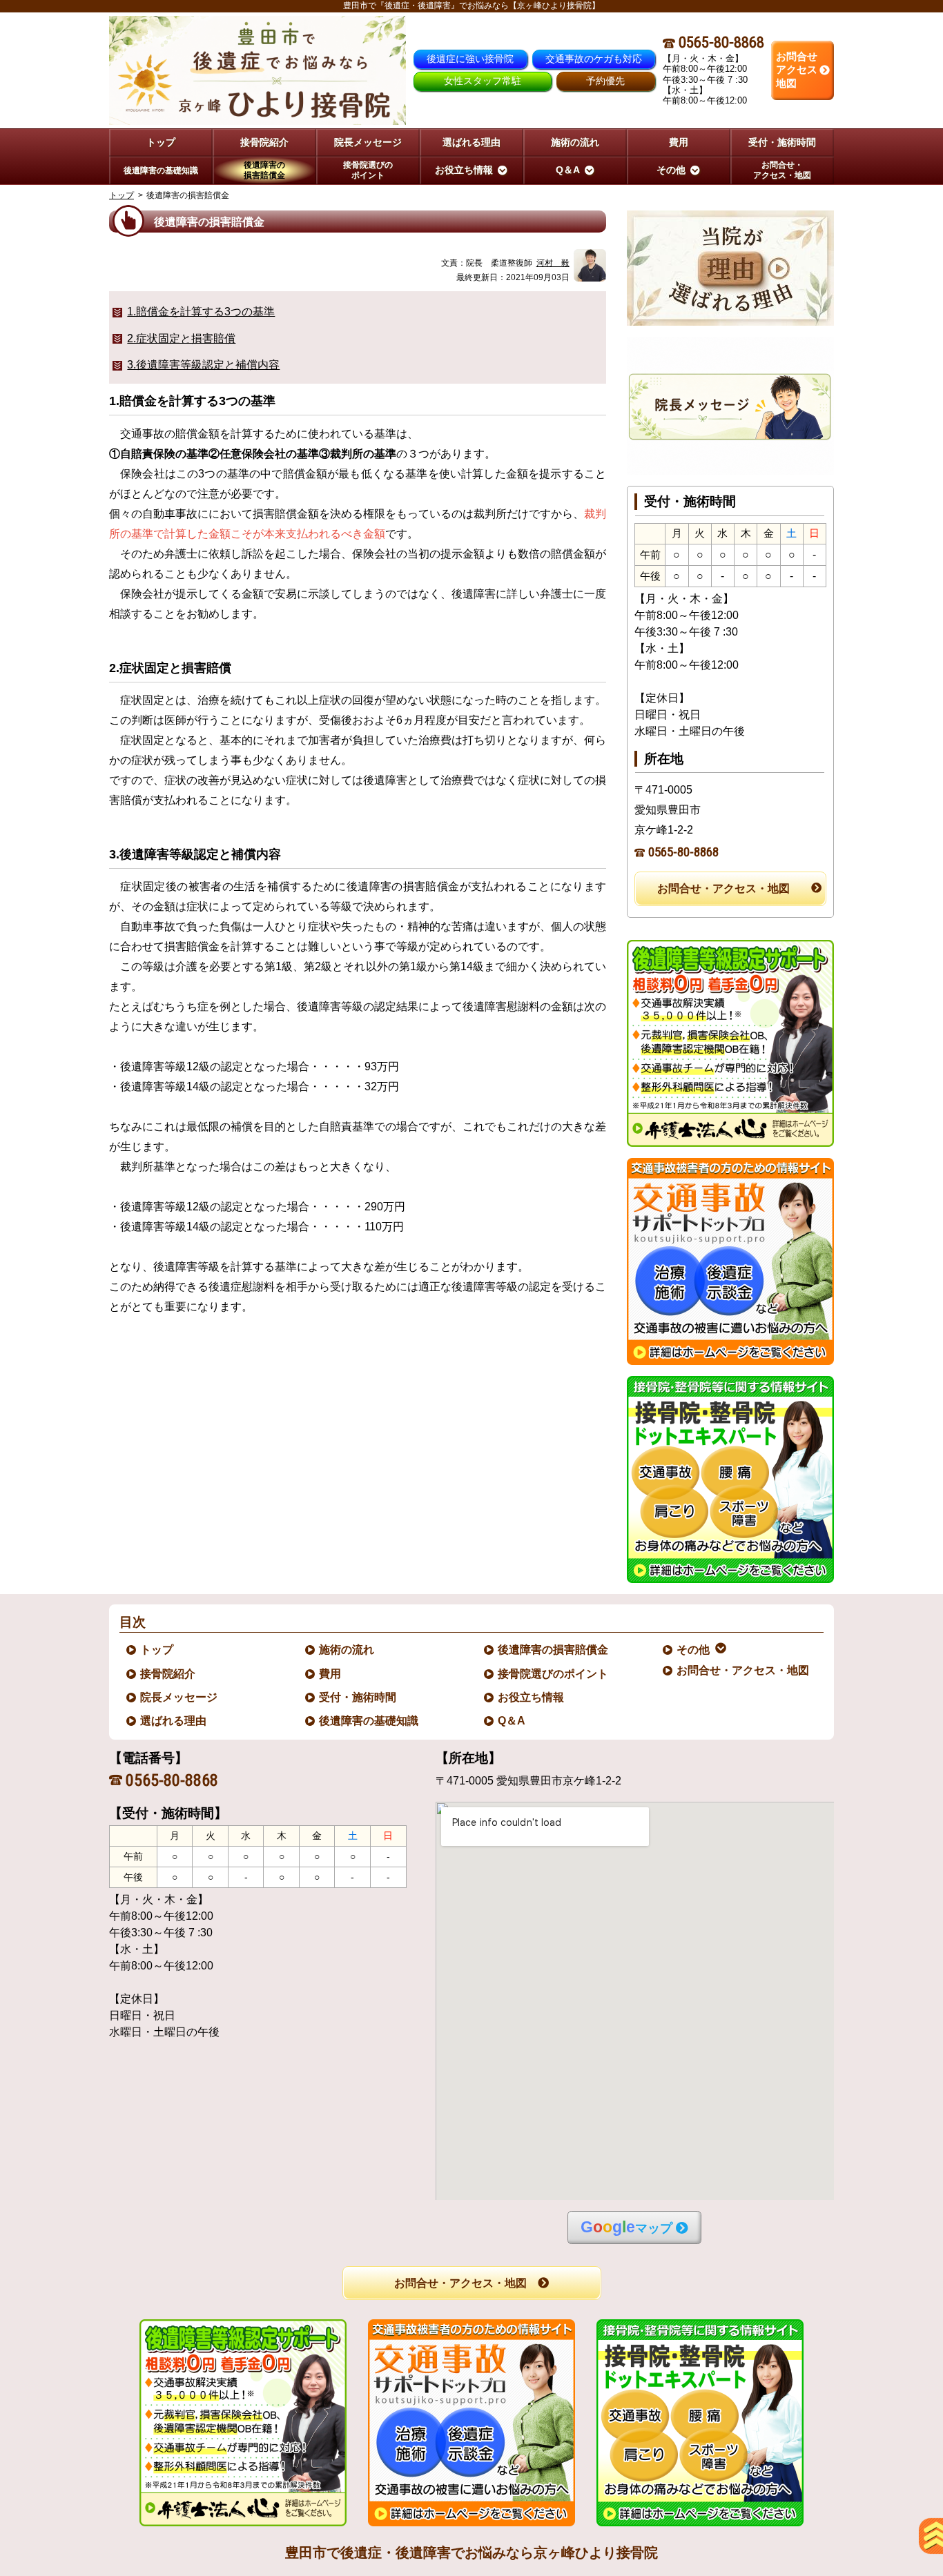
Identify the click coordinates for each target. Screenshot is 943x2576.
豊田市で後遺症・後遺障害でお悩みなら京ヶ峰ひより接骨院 (471, 2553)
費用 (331, 1674)
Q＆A (512, 1721)
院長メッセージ (179, 1697)
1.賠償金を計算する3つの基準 (201, 312)
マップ (626, 2227)
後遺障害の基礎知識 (369, 1721)
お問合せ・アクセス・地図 (723, 888)
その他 (694, 1650)
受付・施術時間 (358, 1697)
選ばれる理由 (174, 1721)
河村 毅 (553, 263)
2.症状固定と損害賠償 (181, 338)
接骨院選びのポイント (554, 1674)
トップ (161, 142)
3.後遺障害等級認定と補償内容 (203, 365)
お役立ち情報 (532, 1697)
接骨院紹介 (168, 1674)
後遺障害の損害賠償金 (554, 1650)
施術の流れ (347, 1650)
